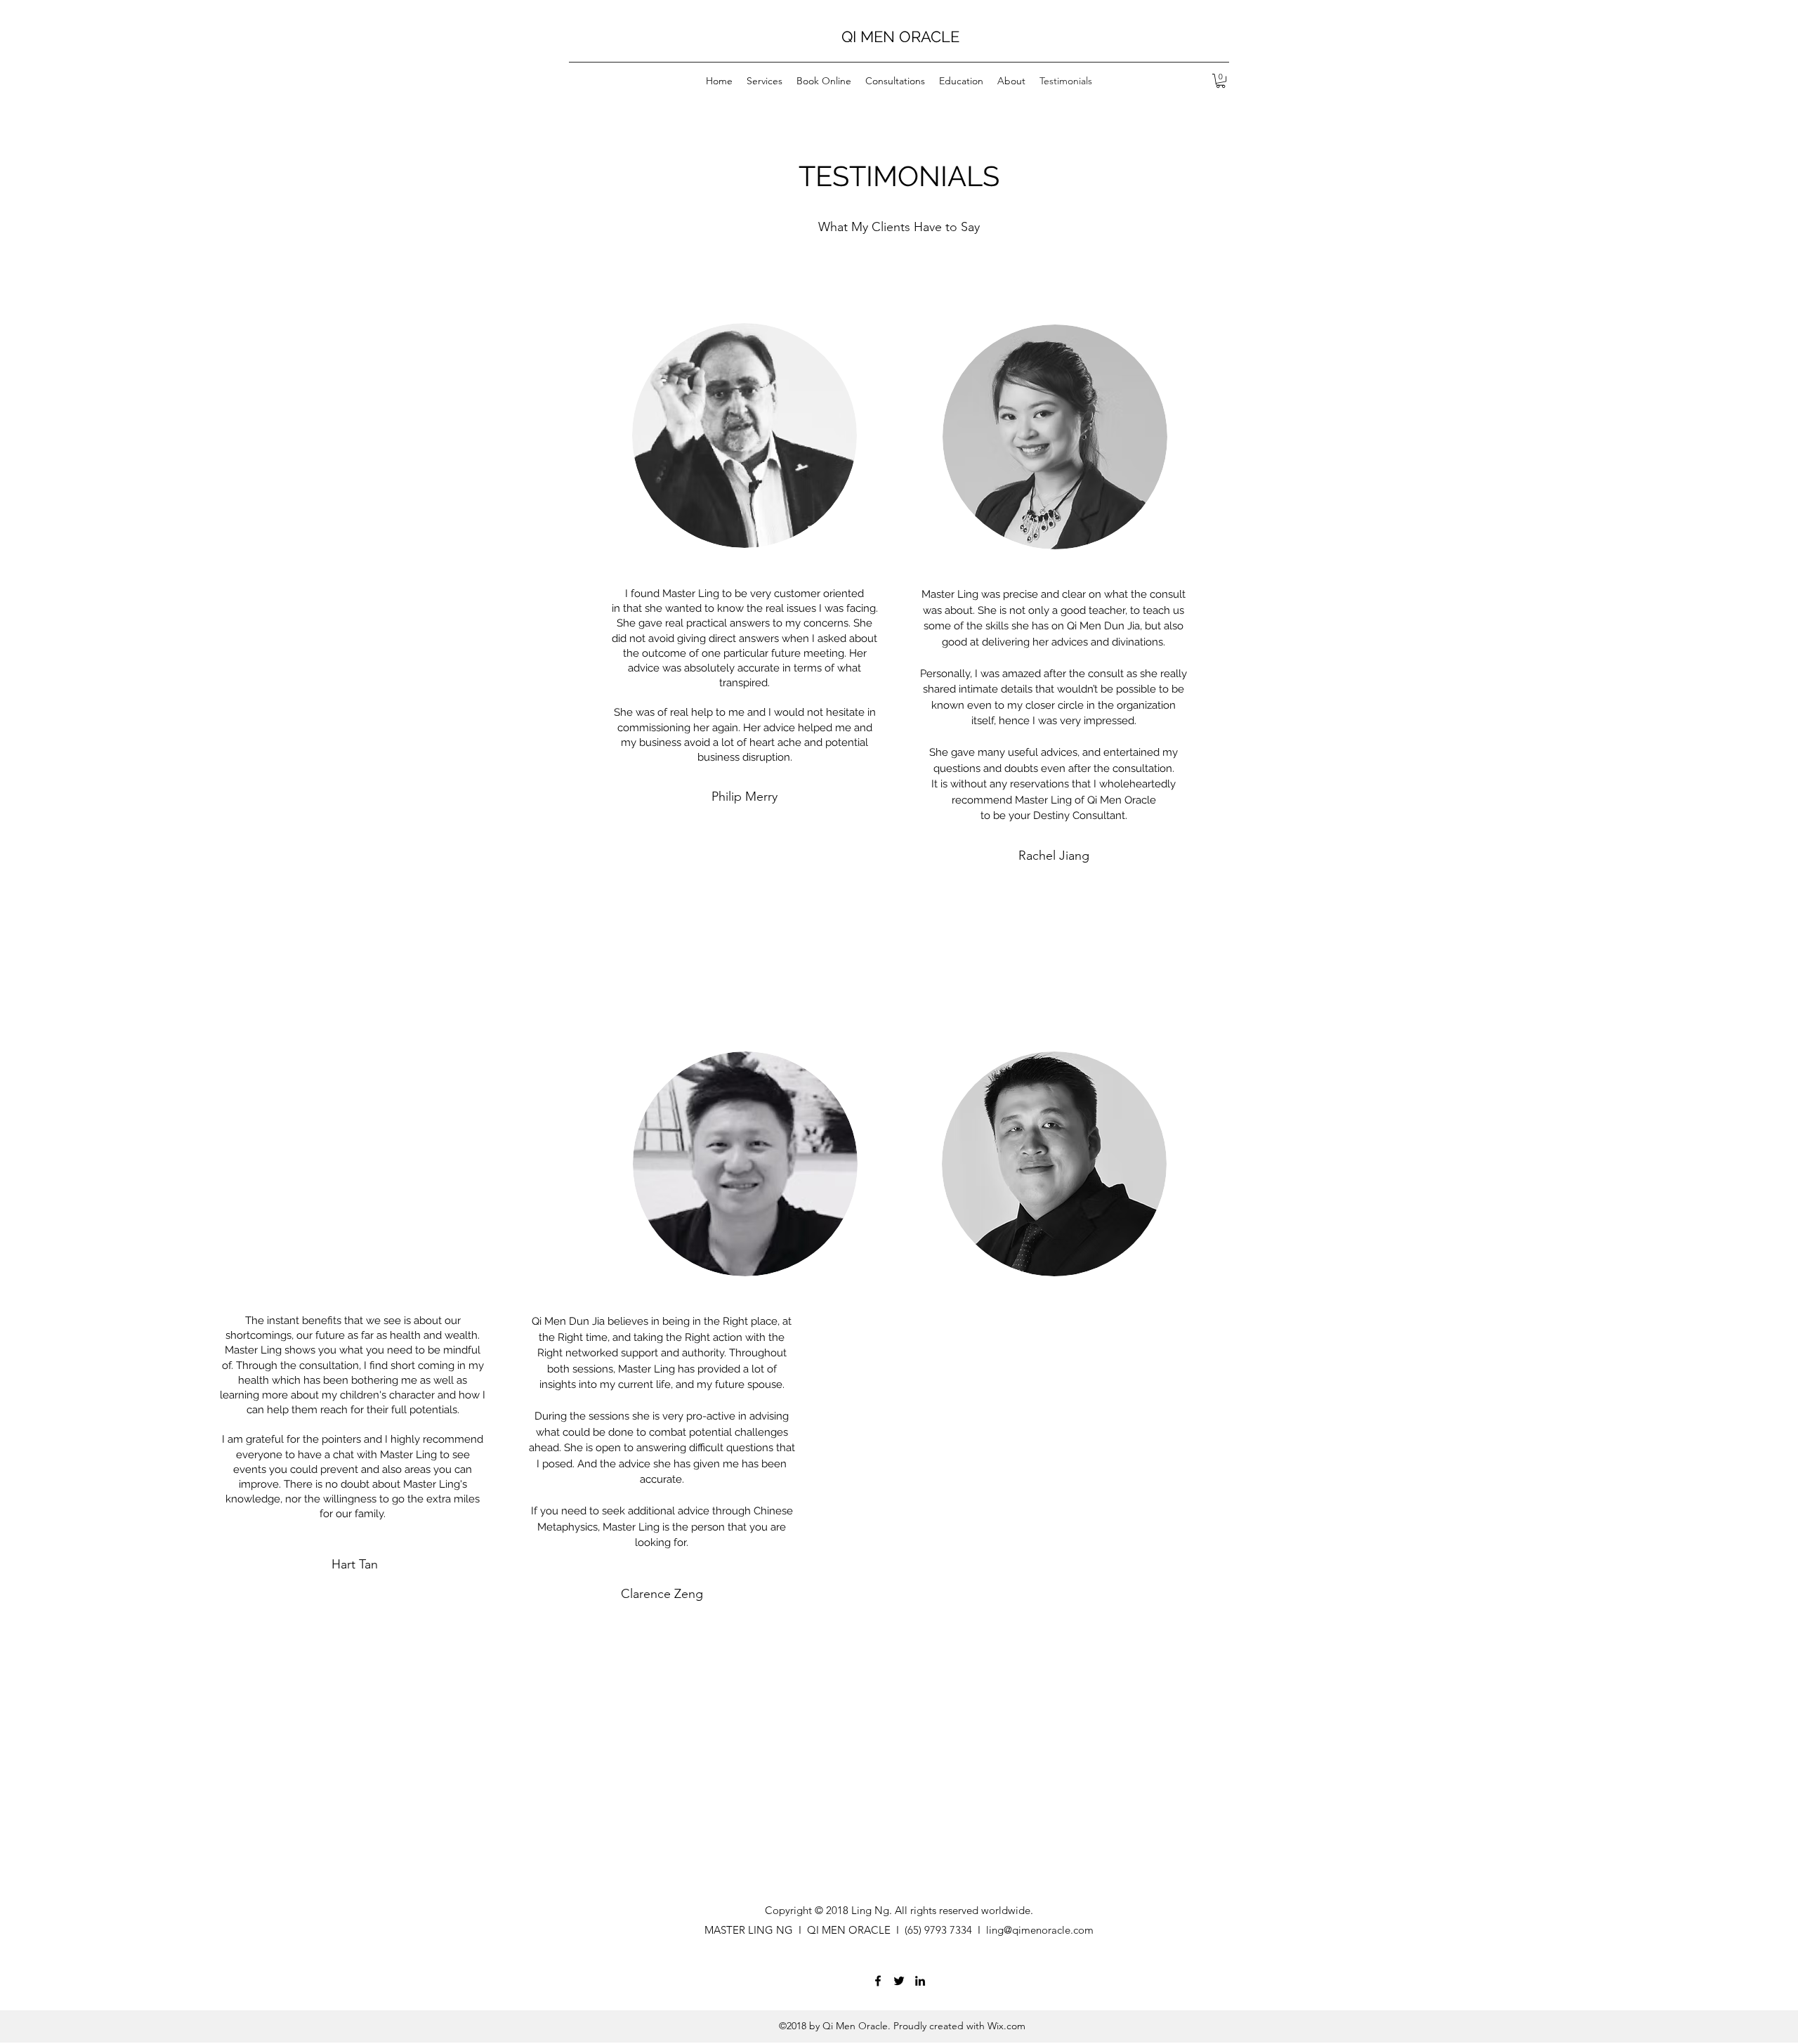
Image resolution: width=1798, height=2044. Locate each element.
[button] (1221, 81)
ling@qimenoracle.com (1040, 1930)
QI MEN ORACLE (900, 37)
